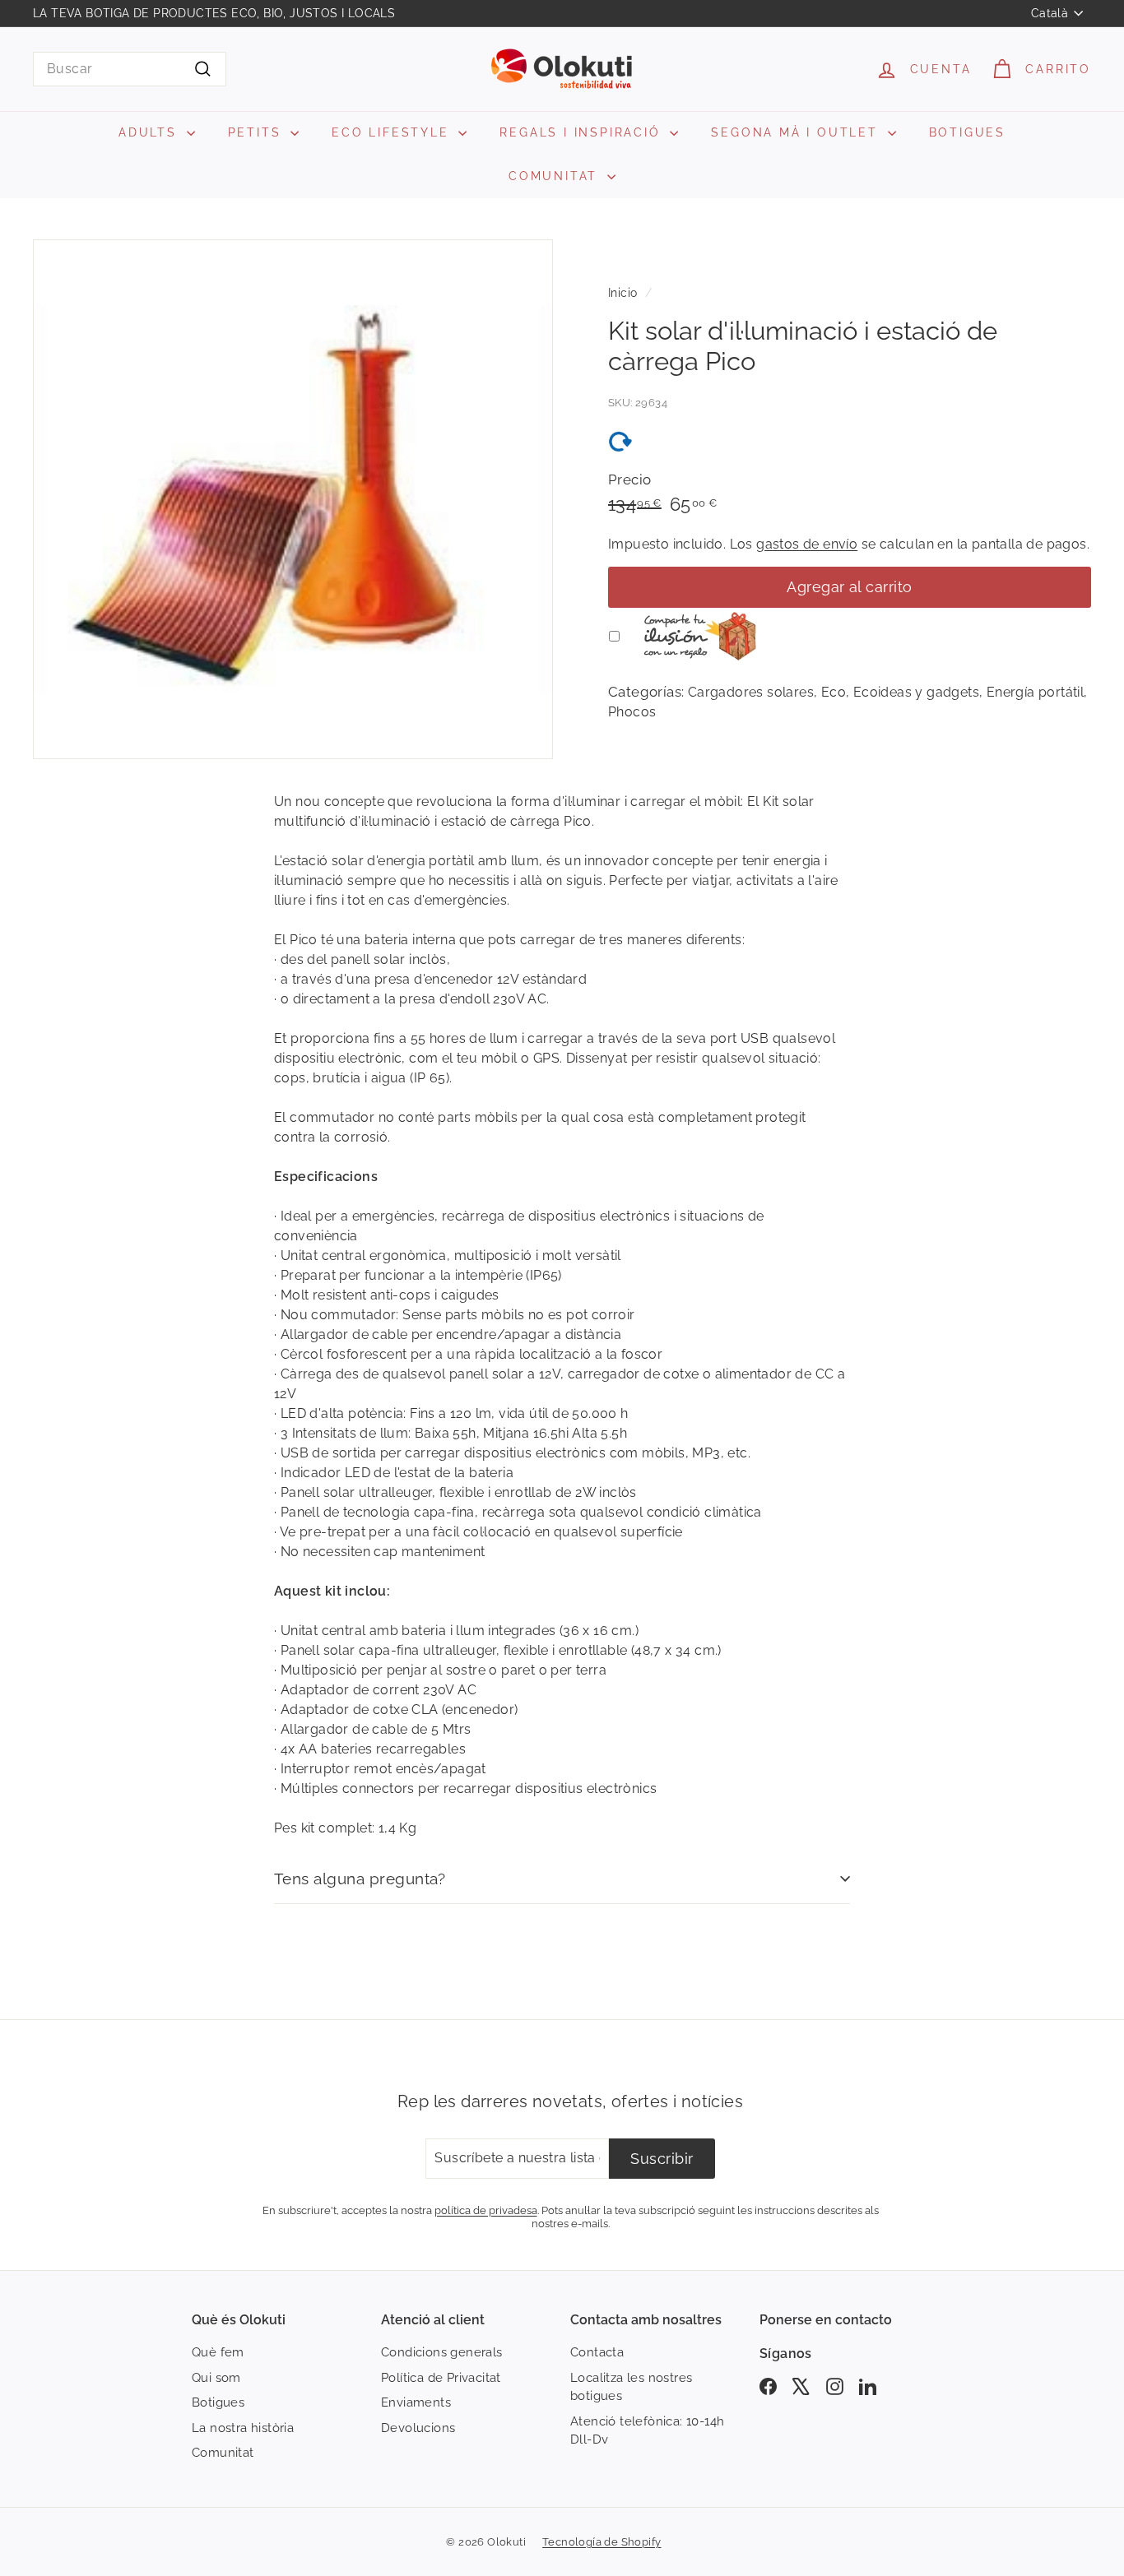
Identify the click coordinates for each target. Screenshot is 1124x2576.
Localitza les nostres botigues (631, 2387)
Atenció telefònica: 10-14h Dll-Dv (647, 2431)
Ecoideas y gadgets (916, 692)
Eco (834, 692)
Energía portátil (1035, 692)
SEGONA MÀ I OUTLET (797, 132)
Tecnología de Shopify (601, 2542)
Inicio (622, 293)
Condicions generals (442, 2352)
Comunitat (223, 2453)
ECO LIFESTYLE (393, 132)
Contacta (597, 2352)
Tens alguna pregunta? (360, 1879)
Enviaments (416, 2402)
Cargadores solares (751, 692)
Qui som (216, 2378)
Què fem (218, 2352)
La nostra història (243, 2428)
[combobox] (130, 69)
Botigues (218, 2402)
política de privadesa (486, 2210)
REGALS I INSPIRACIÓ (583, 132)
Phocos (632, 712)
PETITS (258, 132)
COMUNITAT (556, 176)
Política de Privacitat (441, 2378)
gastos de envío (807, 544)
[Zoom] (293, 499)
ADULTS (151, 132)
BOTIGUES (967, 132)
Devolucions (418, 2428)
